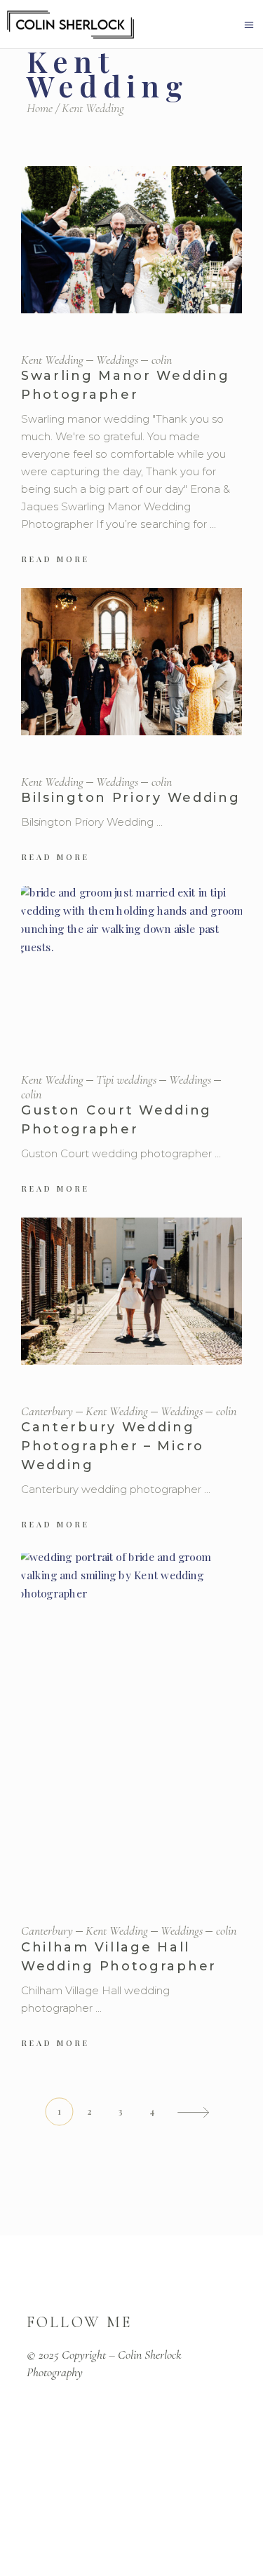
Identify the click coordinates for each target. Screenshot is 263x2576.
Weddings (117, 360)
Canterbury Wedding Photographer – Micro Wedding (113, 1446)
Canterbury (47, 1411)
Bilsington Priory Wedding (131, 798)
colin (162, 360)
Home (40, 108)
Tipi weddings (126, 1079)
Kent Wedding (52, 360)
